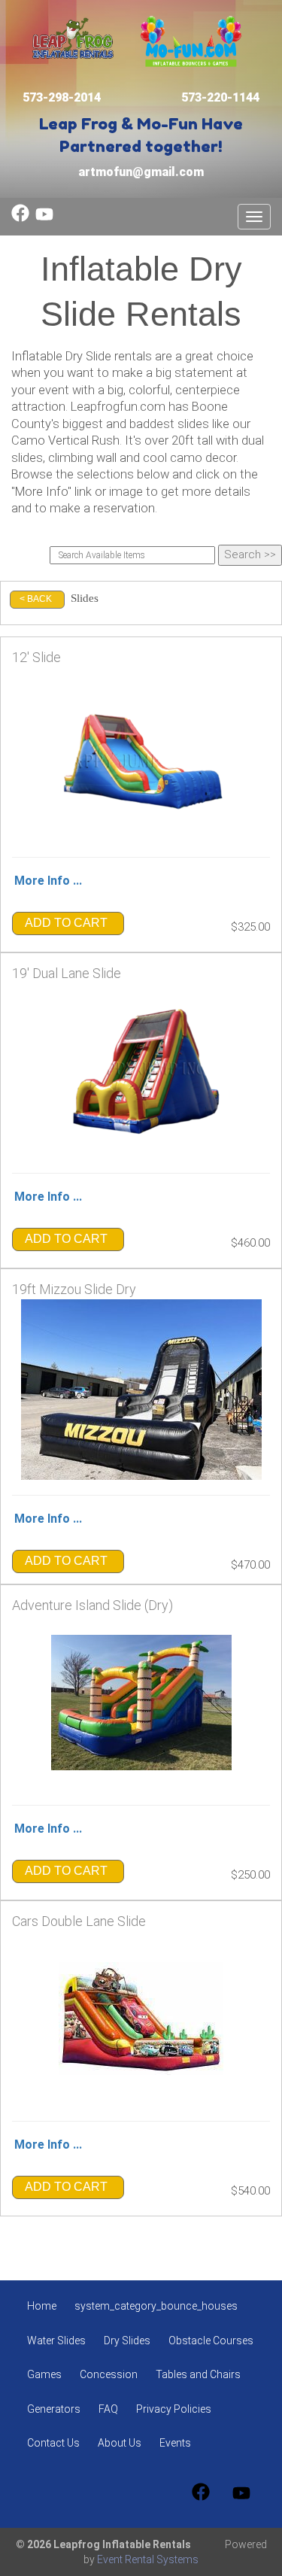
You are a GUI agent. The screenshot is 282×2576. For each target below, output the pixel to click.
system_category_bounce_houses (156, 2306)
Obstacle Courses (211, 2341)
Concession (109, 2374)
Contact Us (53, 2443)
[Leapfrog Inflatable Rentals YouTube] (44, 218)
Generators (54, 2409)
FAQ (108, 2409)
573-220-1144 (220, 97)
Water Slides (56, 2341)
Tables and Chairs (198, 2374)
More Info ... (48, 881)
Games (44, 2374)
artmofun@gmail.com (141, 172)
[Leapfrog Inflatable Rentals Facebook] (20, 218)
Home (42, 2306)
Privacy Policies (174, 2409)
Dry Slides (127, 2341)
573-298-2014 (62, 97)
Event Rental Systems (148, 2559)
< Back (36, 599)
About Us (120, 2443)
